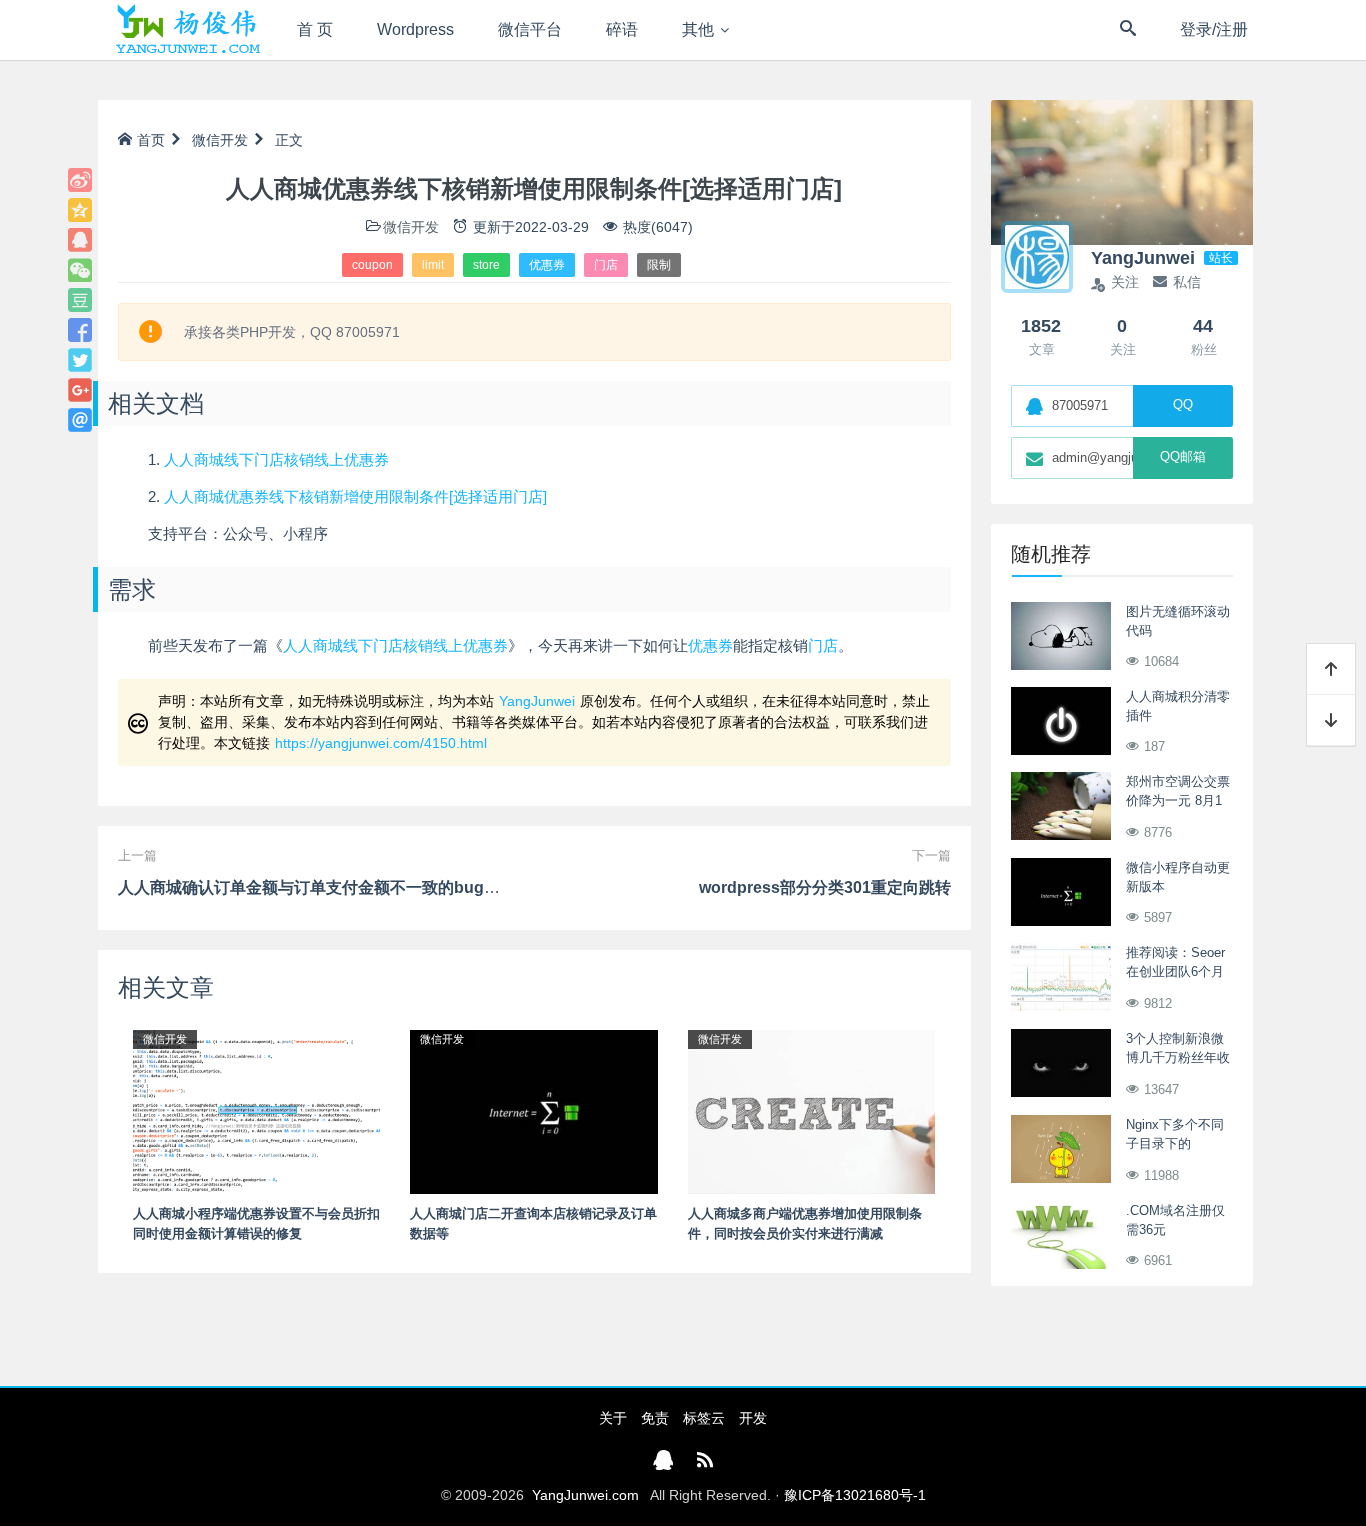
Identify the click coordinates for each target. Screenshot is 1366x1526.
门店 (606, 265)
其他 (698, 29)
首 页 (315, 29)
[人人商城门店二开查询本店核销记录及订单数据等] (533, 1111)
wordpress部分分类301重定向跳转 (825, 887)
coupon (372, 265)
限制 (659, 265)
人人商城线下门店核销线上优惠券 (276, 459)
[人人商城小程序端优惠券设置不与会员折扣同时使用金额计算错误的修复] (256, 1111)
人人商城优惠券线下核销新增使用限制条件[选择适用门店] (355, 496)
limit (433, 265)
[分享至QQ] (80, 240)
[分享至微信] (80, 270)
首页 (151, 140)
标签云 (704, 1418)
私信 (1187, 282)
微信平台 (530, 29)
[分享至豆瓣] (80, 300)
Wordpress (415, 29)
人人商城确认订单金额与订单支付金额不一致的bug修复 (317, 887)
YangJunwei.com (585, 1495)
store (486, 265)
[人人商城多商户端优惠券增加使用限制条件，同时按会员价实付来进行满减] (811, 1111)
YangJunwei (537, 701)
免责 (655, 1418)
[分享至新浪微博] (80, 180)
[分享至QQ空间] (80, 210)
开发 (753, 1418)
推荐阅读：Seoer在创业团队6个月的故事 (1175, 972)
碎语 (622, 29)
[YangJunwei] (187, 30)
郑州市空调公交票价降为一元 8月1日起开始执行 (1178, 801)
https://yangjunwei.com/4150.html (381, 743)
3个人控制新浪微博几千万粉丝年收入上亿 (1178, 1058)
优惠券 (547, 265)
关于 (613, 1418)
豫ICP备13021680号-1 (855, 1495)
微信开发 (220, 140)
